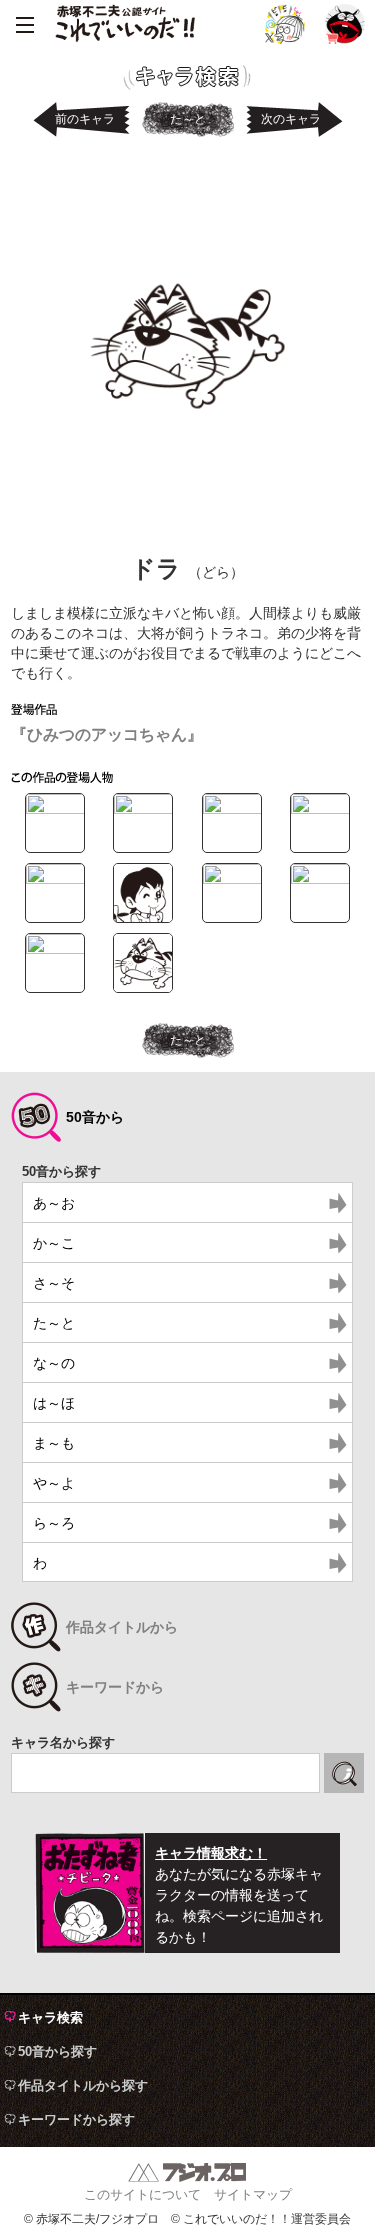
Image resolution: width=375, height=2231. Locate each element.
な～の (54, 1363)
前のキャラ (85, 119)
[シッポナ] (320, 809)
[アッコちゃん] (55, 809)
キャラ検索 (50, 2017)
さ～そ (54, 1283)
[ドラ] (143, 988)
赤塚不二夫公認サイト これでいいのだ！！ (125, 25)
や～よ (54, 1483)
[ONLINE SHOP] (345, 24)
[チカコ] (55, 879)
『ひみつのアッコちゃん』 (107, 734)
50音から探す (57, 2051)
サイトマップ (253, 2194)
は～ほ (54, 1403)
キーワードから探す (76, 2119)
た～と (188, 119)
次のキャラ (291, 119)
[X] (285, 24)
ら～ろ (54, 1523)
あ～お (54, 1203)
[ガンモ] (232, 809)
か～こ (54, 1243)
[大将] (55, 949)
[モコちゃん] (143, 918)
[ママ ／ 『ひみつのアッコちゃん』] (232, 879)
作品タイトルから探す (83, 2085)
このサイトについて (142, 2194)
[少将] (320, 879)
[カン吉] (143, 809)
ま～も (54, 1443)
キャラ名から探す (63, 1742)
